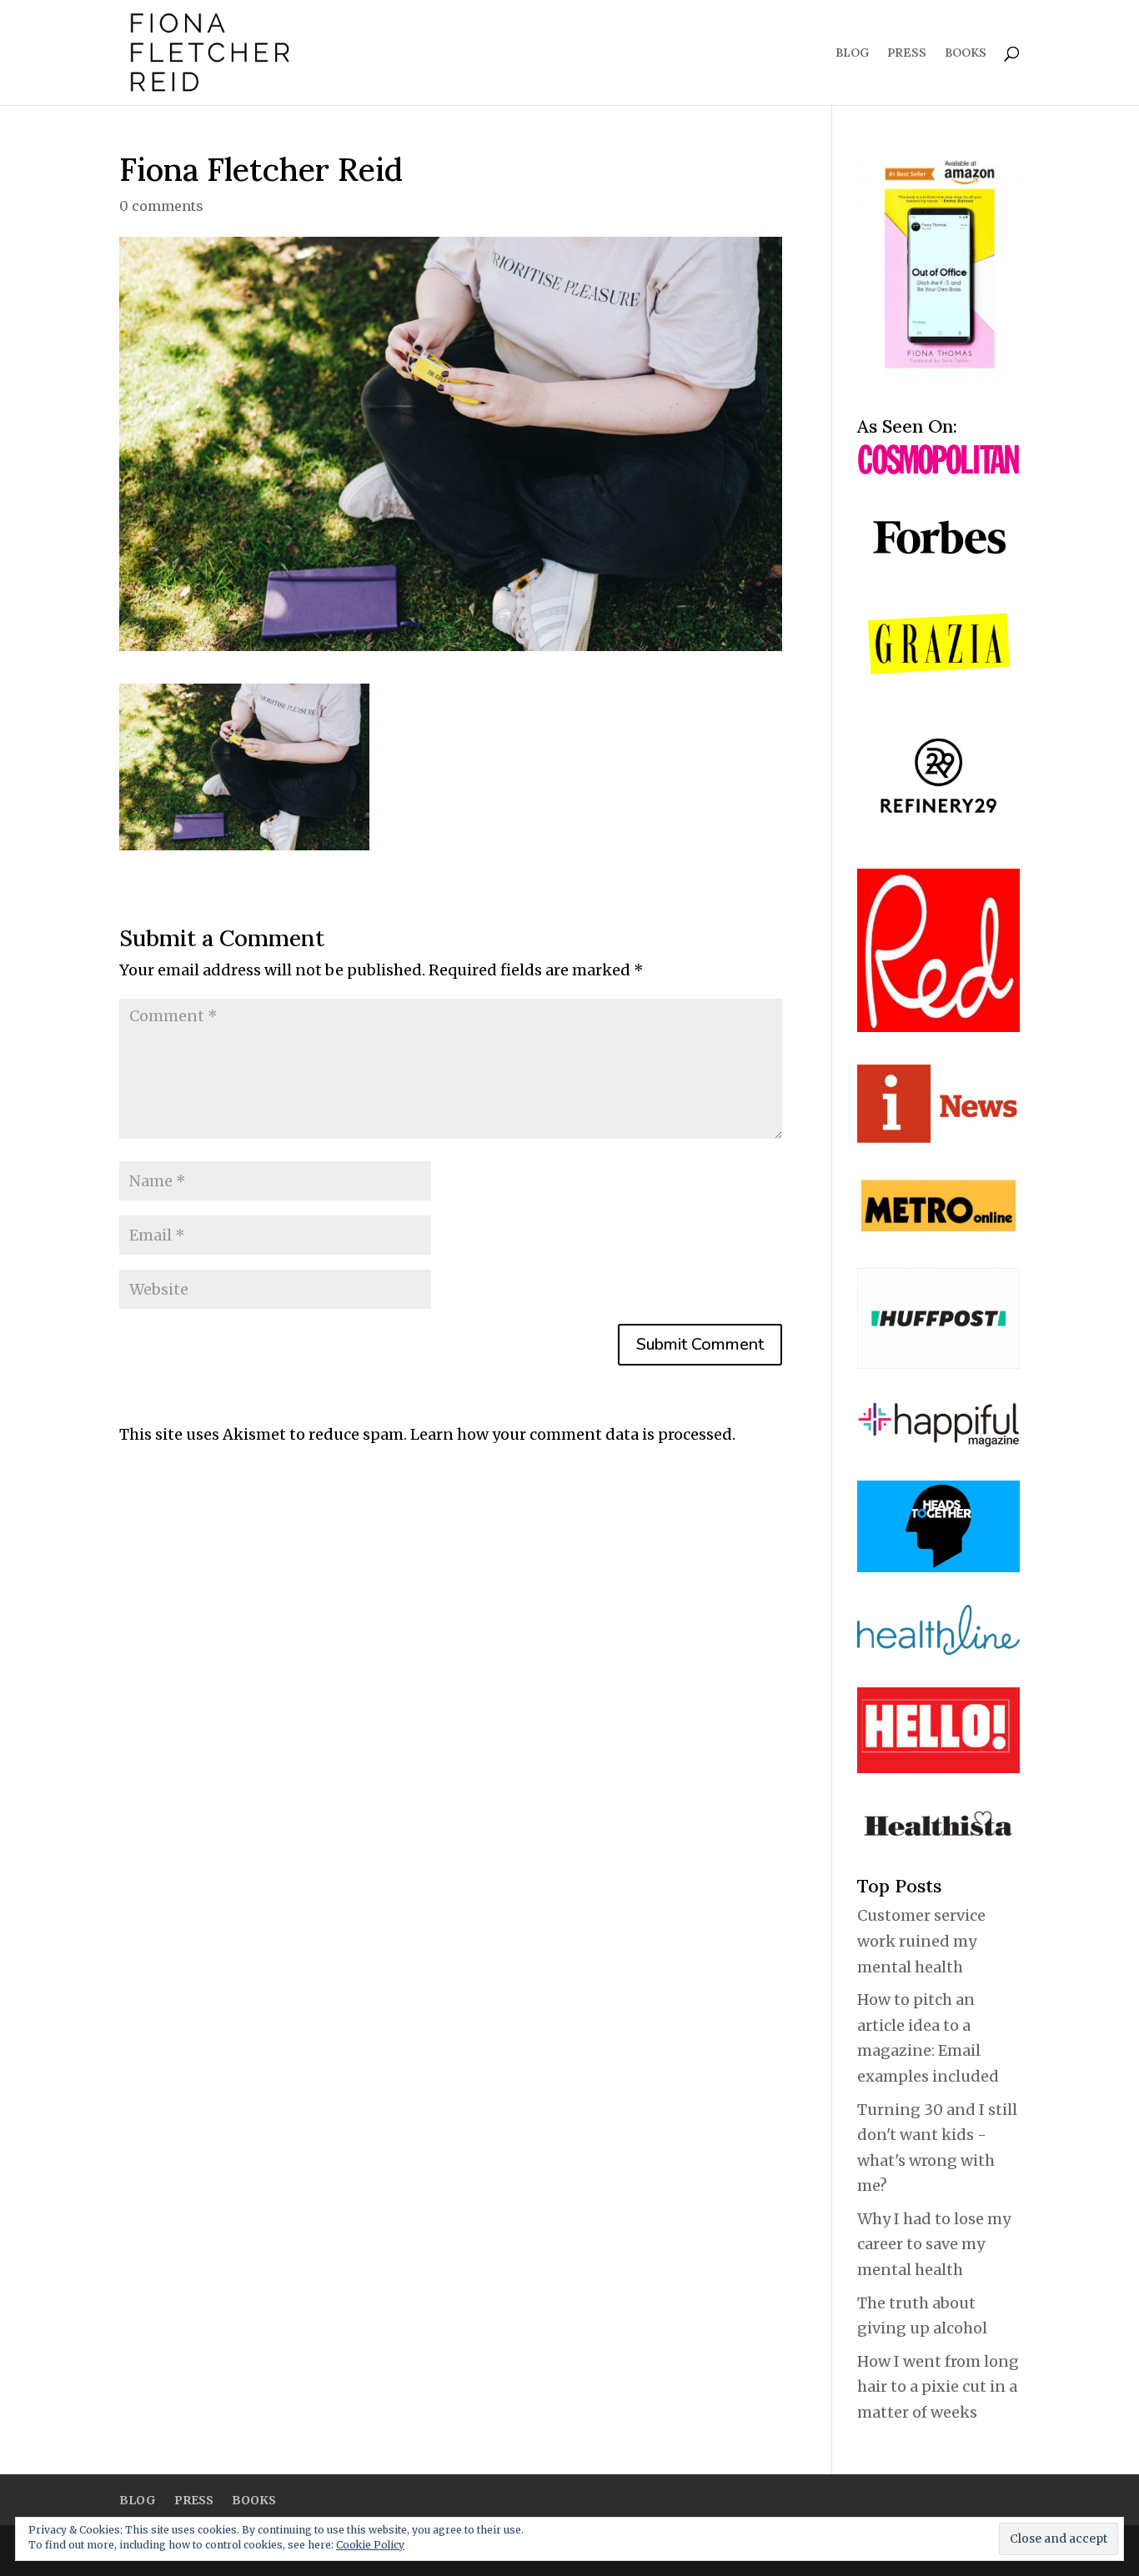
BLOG (852, 53)
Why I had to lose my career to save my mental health (934, 2244)
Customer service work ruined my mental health (921, 1941)
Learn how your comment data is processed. (573, 1434)
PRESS (907, 53)
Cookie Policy (370, 2545)
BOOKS (966, 53)
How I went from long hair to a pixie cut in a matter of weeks (938, 2387)
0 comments (161, 206)
